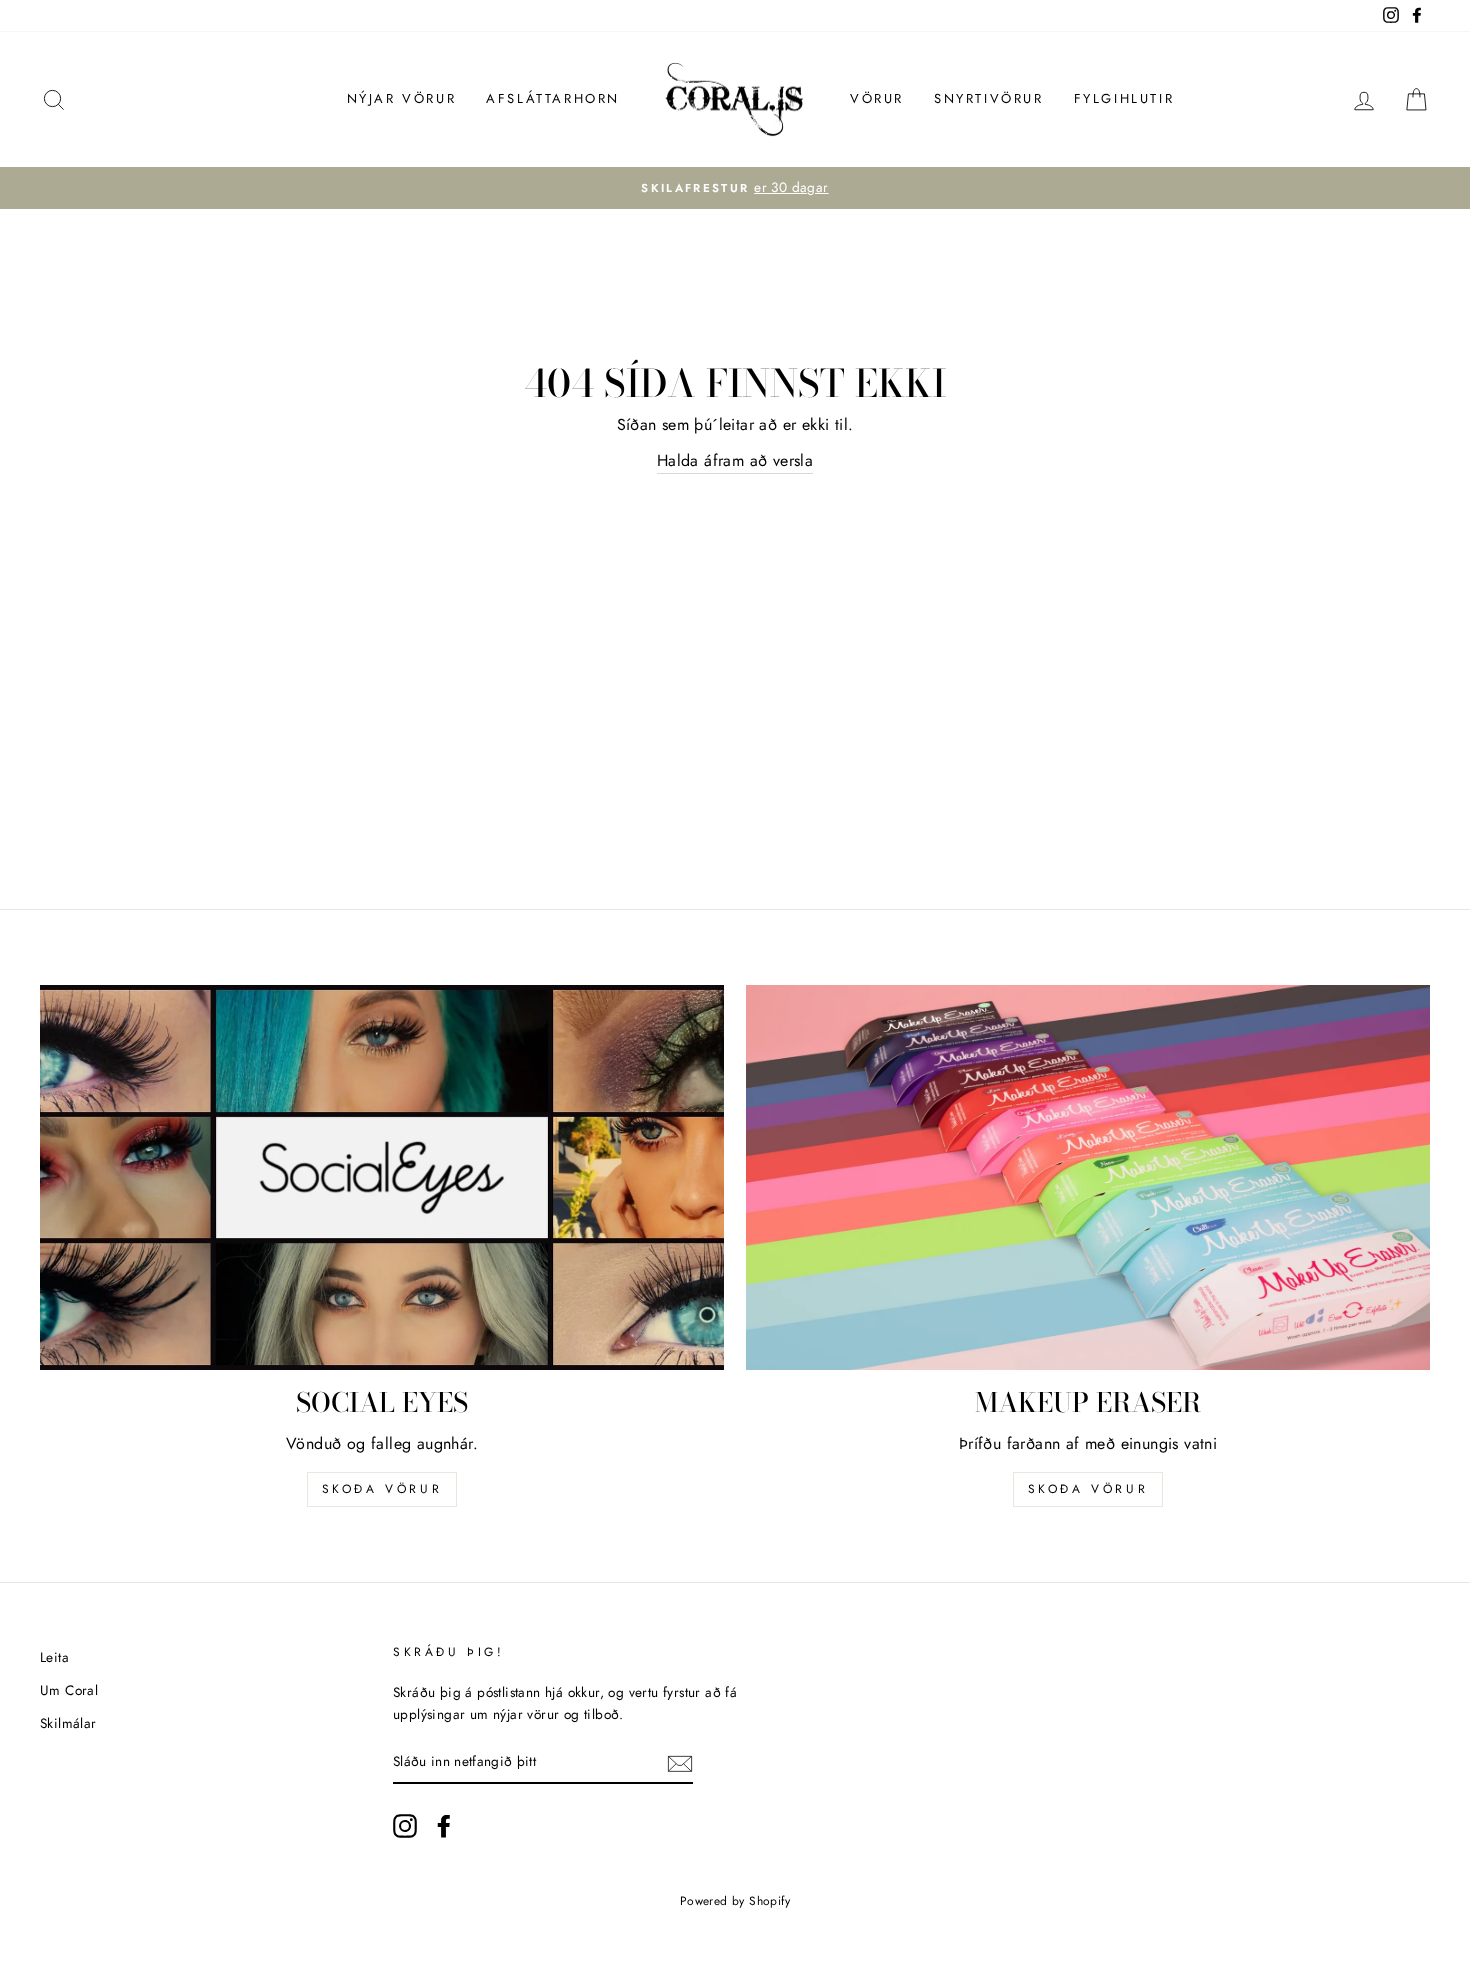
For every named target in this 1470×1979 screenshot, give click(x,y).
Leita (54, 1657)
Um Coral (69, 1690)
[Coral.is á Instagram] (405, 1826)
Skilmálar (68, 1723)
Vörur (877, 98)
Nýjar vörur (402, 98)
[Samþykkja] (680, 1762)
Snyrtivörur (989, 98)
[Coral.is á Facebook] (444, 1826)
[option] (735, 188)
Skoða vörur (382, 1489)
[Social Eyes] (382, 1177)
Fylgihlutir (1124, 98)
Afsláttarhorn (553, 98)
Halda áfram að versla (735, 460)
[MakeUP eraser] (1088, 1177)
